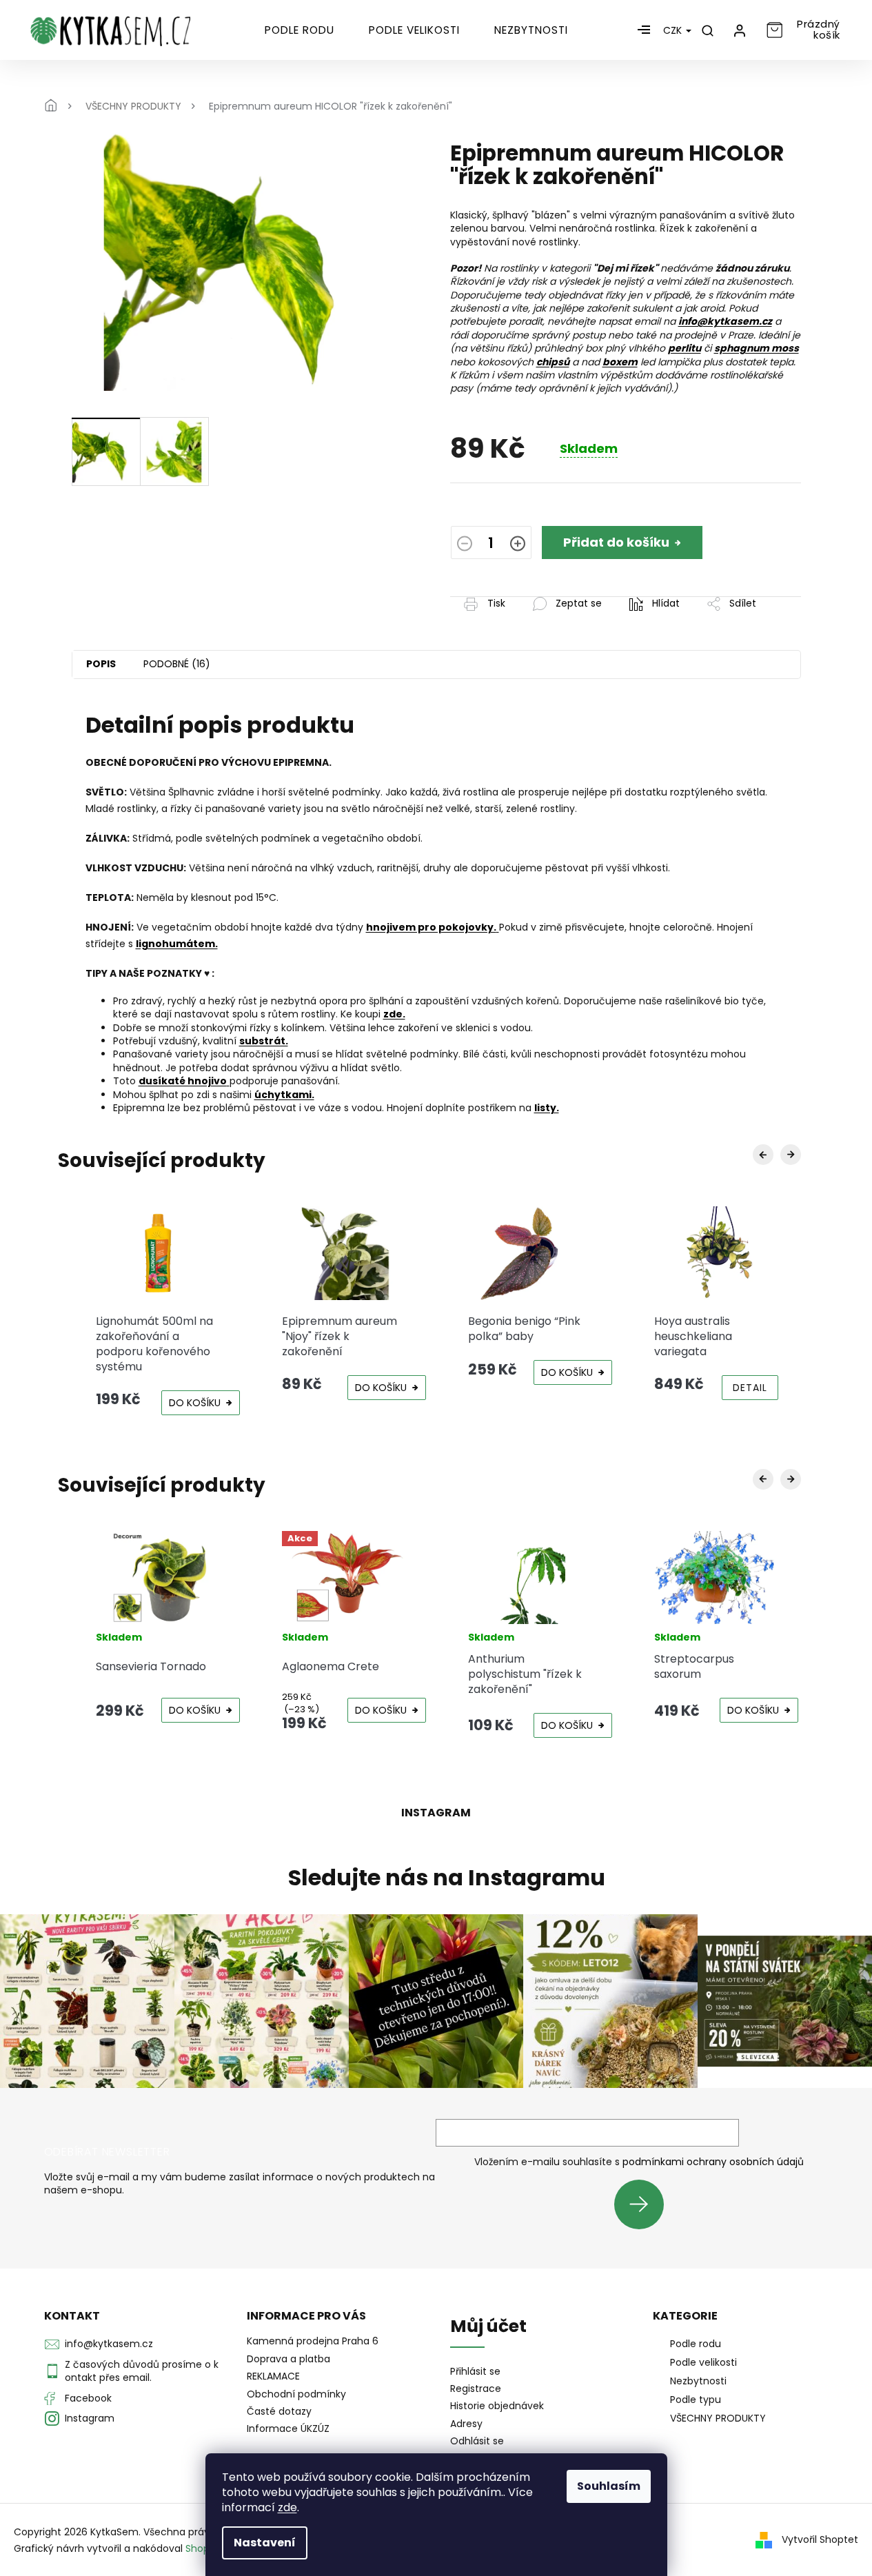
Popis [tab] (101, 664)
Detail (750, 1388)
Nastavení (265, 2543)
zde (287, 2507)
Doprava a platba (288, 2359)
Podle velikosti (703, 2362)
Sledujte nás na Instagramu (447, 1878)
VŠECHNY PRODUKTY (718, 2418)
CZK (674, 30)
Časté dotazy (279, 2411)
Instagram (90, 2418)
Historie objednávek (497, 2406)
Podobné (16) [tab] (177, 664)
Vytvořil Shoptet (820, 2539)
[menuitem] (300, 30)
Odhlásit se (477, 2441)
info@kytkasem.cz (109, 2344)
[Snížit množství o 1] (465, 545)
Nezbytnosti (698, 2381)
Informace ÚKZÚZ (288, 2428)
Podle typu (696, 2400)
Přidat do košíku (616, 542)
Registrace (476, 2389)
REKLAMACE (273, 2376)
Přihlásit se (644, 2204)
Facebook (88, 2398)
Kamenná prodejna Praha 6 (313, 2341)
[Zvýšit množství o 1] (518, 545)
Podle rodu (696, 2344)
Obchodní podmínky (296, 2394)
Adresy (466, 2424)
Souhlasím (609, 2486)
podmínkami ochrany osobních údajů (713, 2162)
